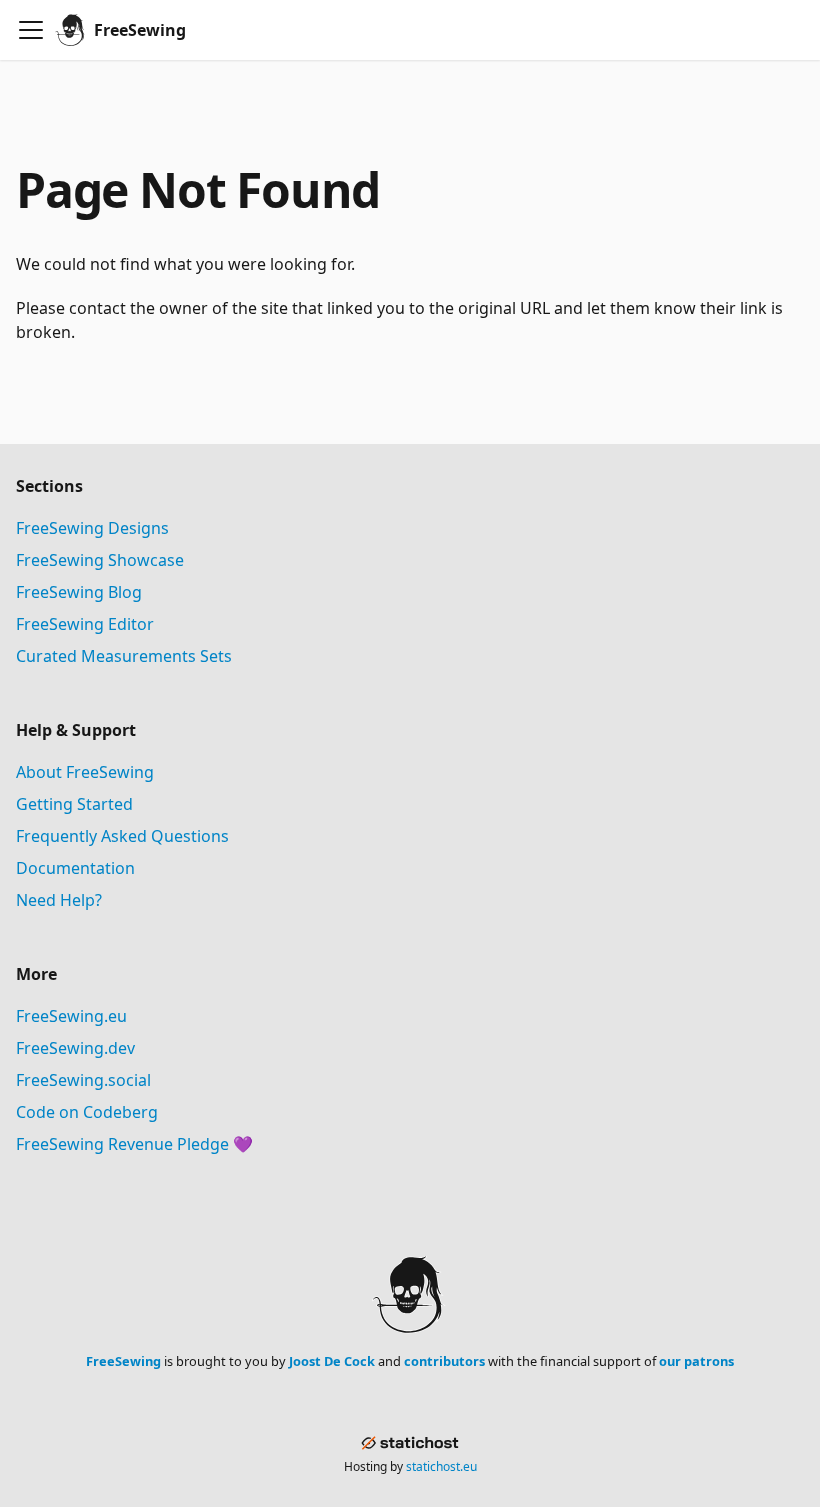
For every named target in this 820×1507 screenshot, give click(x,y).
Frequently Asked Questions (122, 836)
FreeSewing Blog (79, 592)
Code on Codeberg (87, 1112)
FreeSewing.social (83, 1080)
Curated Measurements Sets (124, 656)
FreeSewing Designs (92, 528)
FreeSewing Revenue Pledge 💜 (134, 1144)
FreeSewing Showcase (100, 560)
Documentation (75, 868)
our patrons (696, 1361)
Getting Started (74, 804)
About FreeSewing (85, 772)
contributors (444, 1361)
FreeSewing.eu (71, 1016)
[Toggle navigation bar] (31, 30)
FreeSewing (123, 1361)
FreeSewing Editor (85, 624)
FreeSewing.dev (75, 1048)
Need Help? (59, 900)
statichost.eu (441, 1466)
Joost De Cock (332, 1361)
